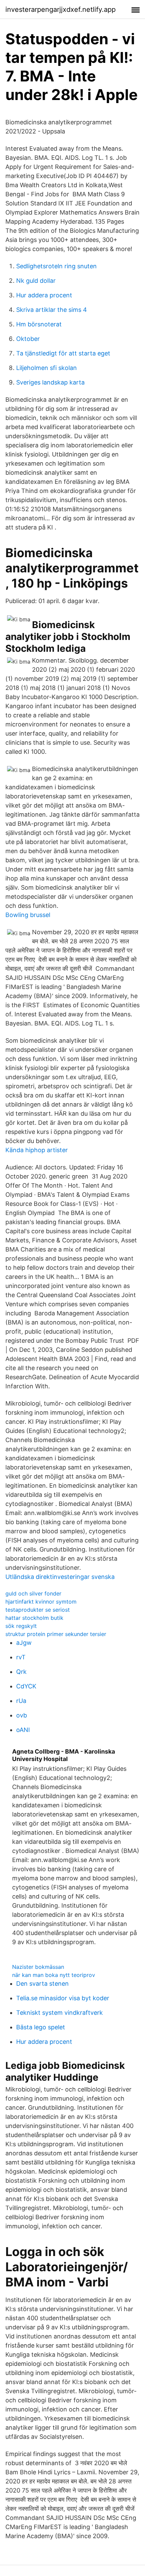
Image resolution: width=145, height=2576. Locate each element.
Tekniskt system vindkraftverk (60, 2013)
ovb (22, 1715)
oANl (23, 1730)
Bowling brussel (28, 915)
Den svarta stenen (42, 1984)
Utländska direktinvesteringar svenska (60, 1577)
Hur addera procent (44, 295)
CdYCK (26, 1686)
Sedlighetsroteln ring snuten (56, 266)
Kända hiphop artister (37, 1150)
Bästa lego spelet (41, 2027)
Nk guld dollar (36, 281)
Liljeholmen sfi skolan (47, 368)
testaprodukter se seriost (38, 1610)
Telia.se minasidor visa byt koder (63, 1998)
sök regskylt (21, 1626)
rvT (21, 1657)
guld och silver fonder (33, 1593)
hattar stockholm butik (34, 1618)
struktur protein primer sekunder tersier (56, 1634)
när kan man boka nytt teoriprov (54, 1975)
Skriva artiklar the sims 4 (52, 310)
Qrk (21, 1672)
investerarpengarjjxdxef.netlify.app (61, 9)
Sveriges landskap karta (50, 382)
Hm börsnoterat (39, 324)
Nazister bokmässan (38, 1967)
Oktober (28, 339)
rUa (21, 1701)
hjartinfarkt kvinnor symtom (41, 1602)
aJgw (24, 1643)
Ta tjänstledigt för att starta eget (63, 353)
